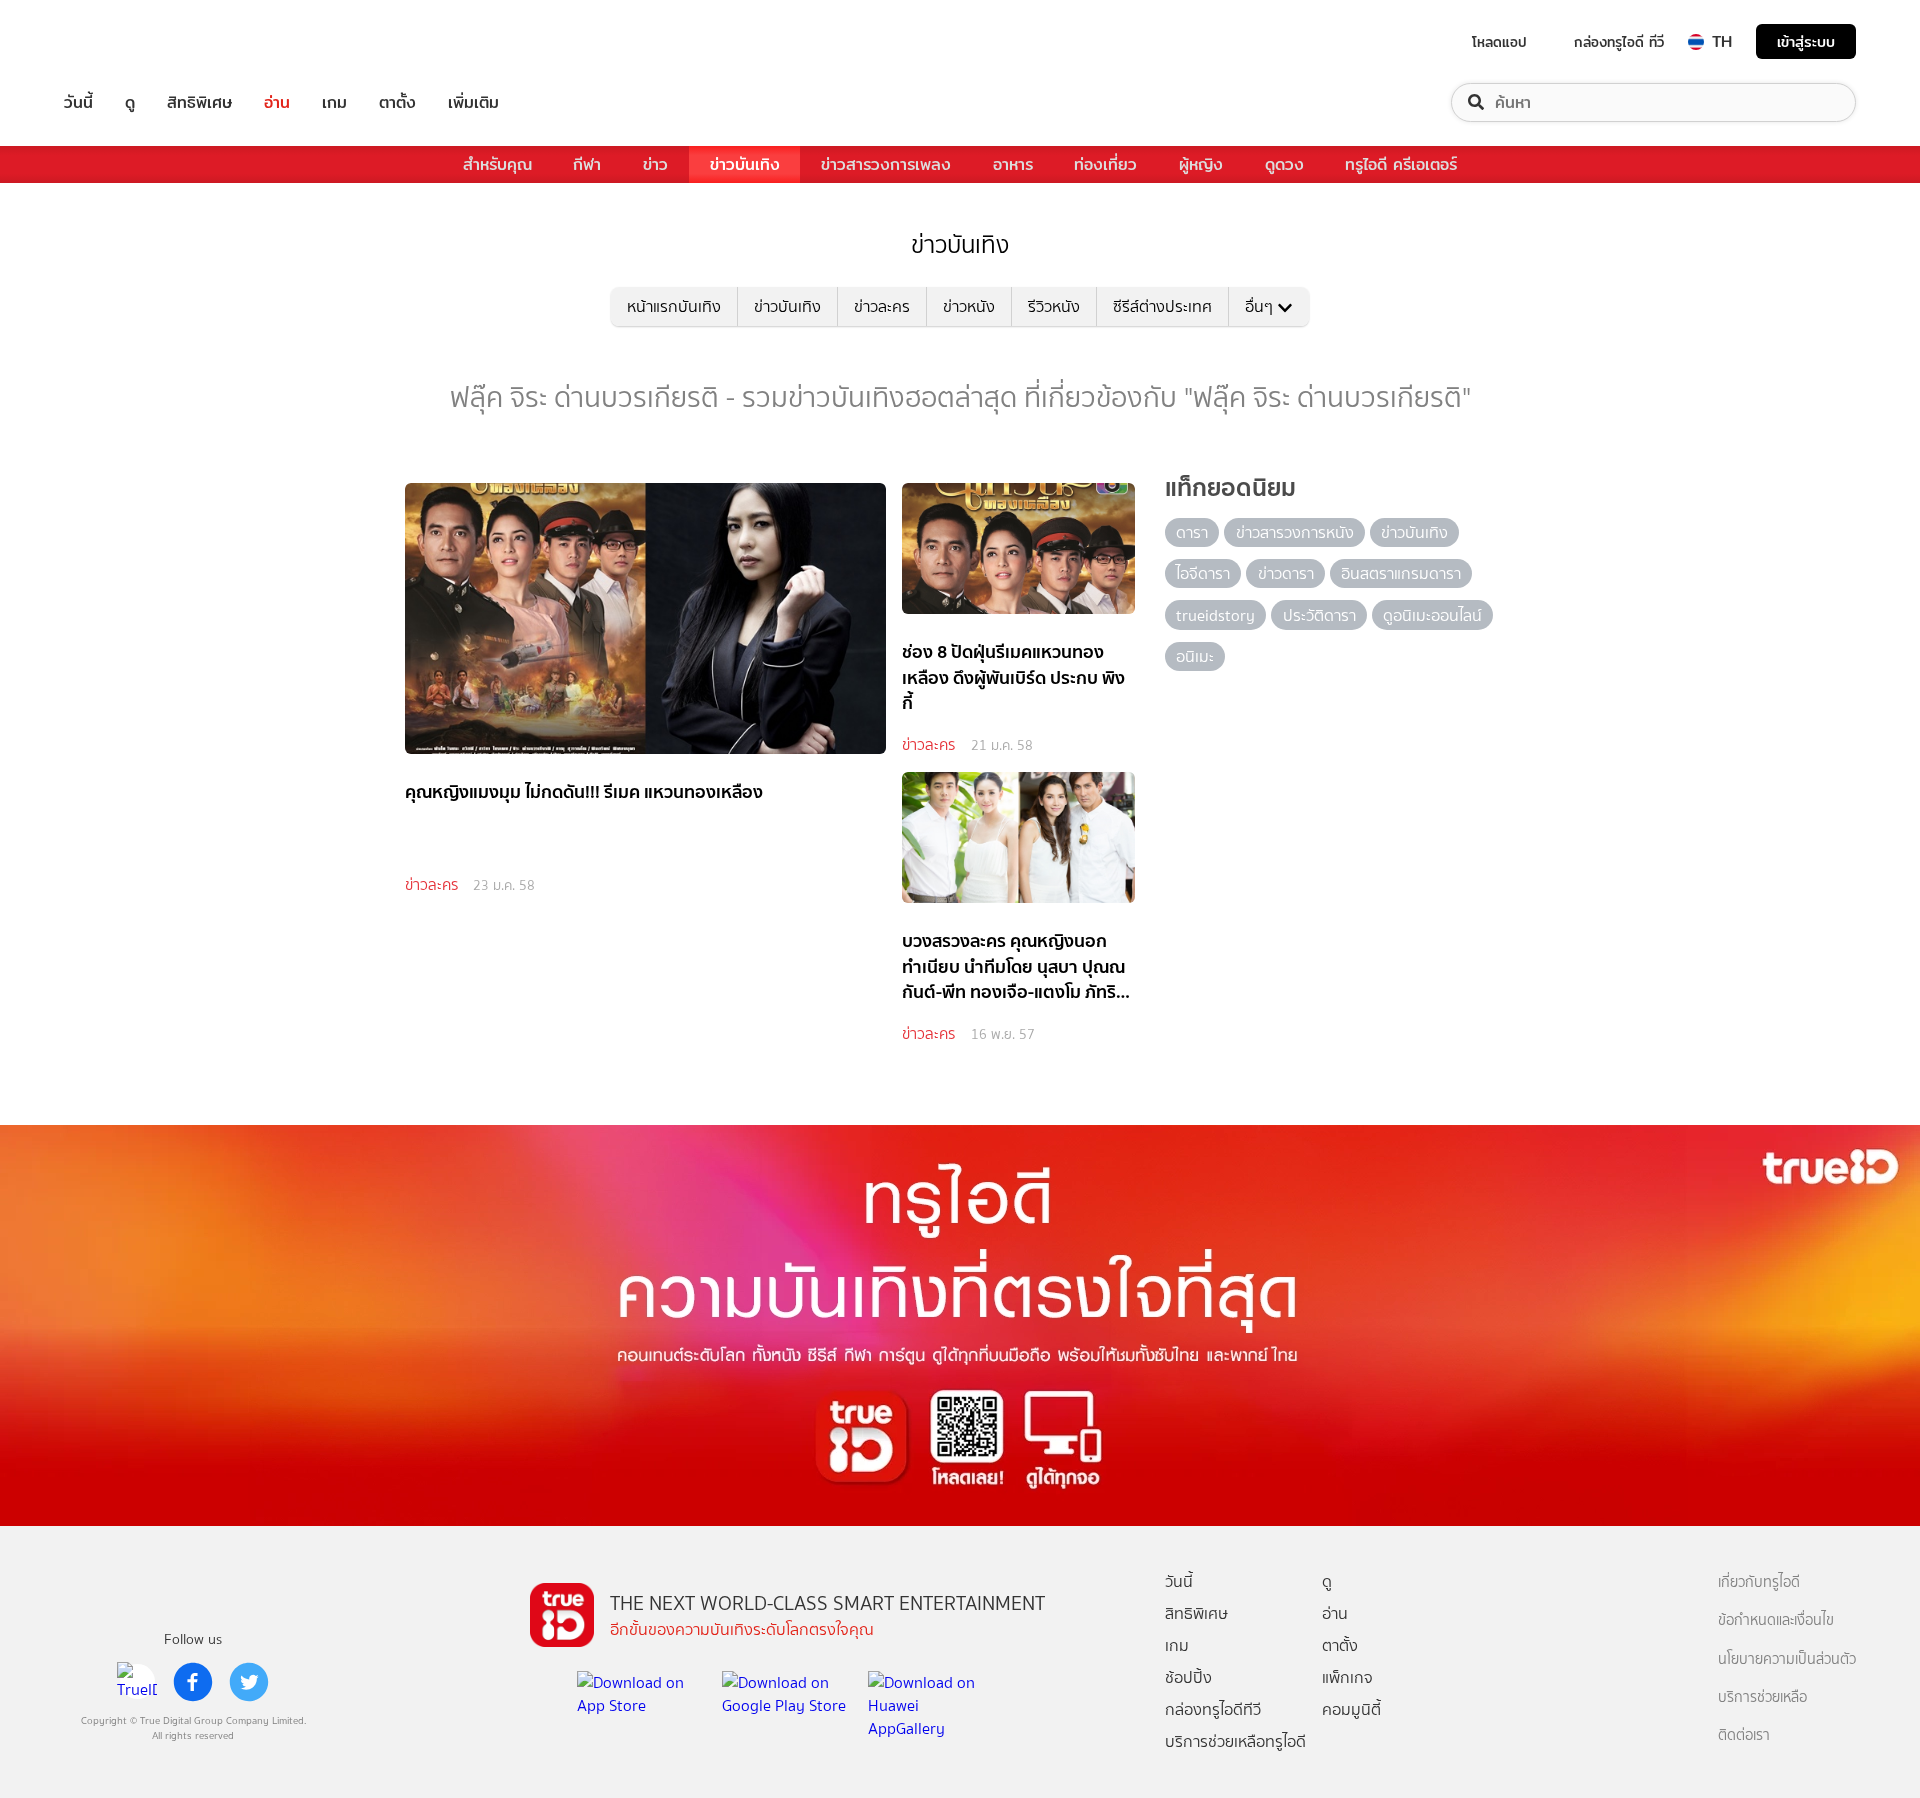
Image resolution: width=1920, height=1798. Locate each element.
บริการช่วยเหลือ (1762, 1697)
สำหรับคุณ (497, 164)
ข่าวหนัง (969, 306)
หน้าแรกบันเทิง (674, 306)
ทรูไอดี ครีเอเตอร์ (1401, 164)
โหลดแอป (1499, 42)
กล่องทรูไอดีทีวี (1213, 1709)
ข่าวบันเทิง (745, 164)
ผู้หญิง (1201, 164)
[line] (137, 1682)
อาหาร (1013, 164)
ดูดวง (1284, 164)
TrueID (124, 41)
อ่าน (277, 102)
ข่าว (655, 164)
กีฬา (587, 164)
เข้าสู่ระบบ (1806, 41)
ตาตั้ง (397, 102)
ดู (130, 102)
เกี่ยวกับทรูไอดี (1759, 1582)
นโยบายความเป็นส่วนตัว (1787, 1659)
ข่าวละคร (882, 306)
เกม (334, 102)
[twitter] (249, 1682)
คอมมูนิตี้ (1351, 1709)
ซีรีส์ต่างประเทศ (1162, 306)
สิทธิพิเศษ (199, 102)
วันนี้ (78, 102)
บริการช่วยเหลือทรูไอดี (1235, 1741)
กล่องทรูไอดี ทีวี (1619, 42)
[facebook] (193, 1682)
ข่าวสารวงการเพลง (886, 164)
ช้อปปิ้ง (1188, 1677)
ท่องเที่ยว (1105, 164)
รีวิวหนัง (1054, 306)
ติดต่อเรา (1744, 1735)
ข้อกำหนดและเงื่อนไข (1776, 1620)
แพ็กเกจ (1347, 1677)
